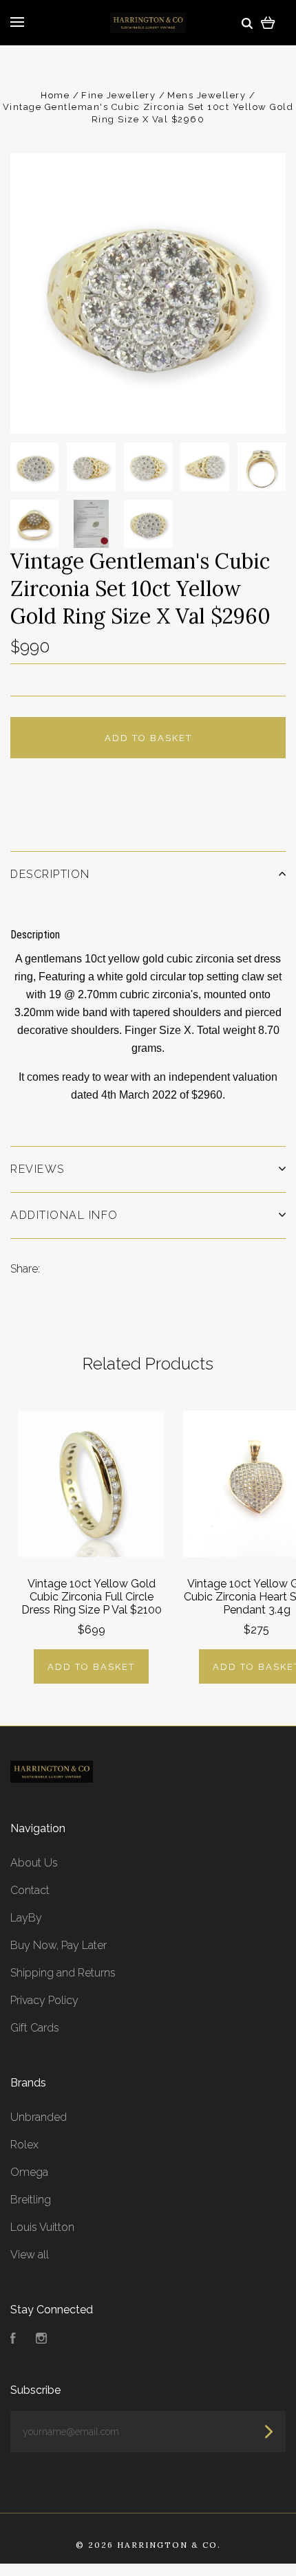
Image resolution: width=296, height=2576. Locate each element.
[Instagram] (41, 2340)
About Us (34, 1863)
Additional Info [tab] (64, 1215)
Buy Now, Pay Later (59, 1945)
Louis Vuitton (42, 2227)
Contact (30, 1890)
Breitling (31, 2200)
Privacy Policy (44, 2000)
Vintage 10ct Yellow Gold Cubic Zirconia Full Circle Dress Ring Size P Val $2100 (92, 1597)
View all (30, 2255)
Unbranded (39, 2117)
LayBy (26, 1918)
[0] (268, 22)
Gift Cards (35, 2028)
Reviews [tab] (38, 1169)
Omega (29, 2172)
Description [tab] (50, 874)
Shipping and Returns (63, 1973)
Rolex (24, 2145)
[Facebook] (13, 2340)
